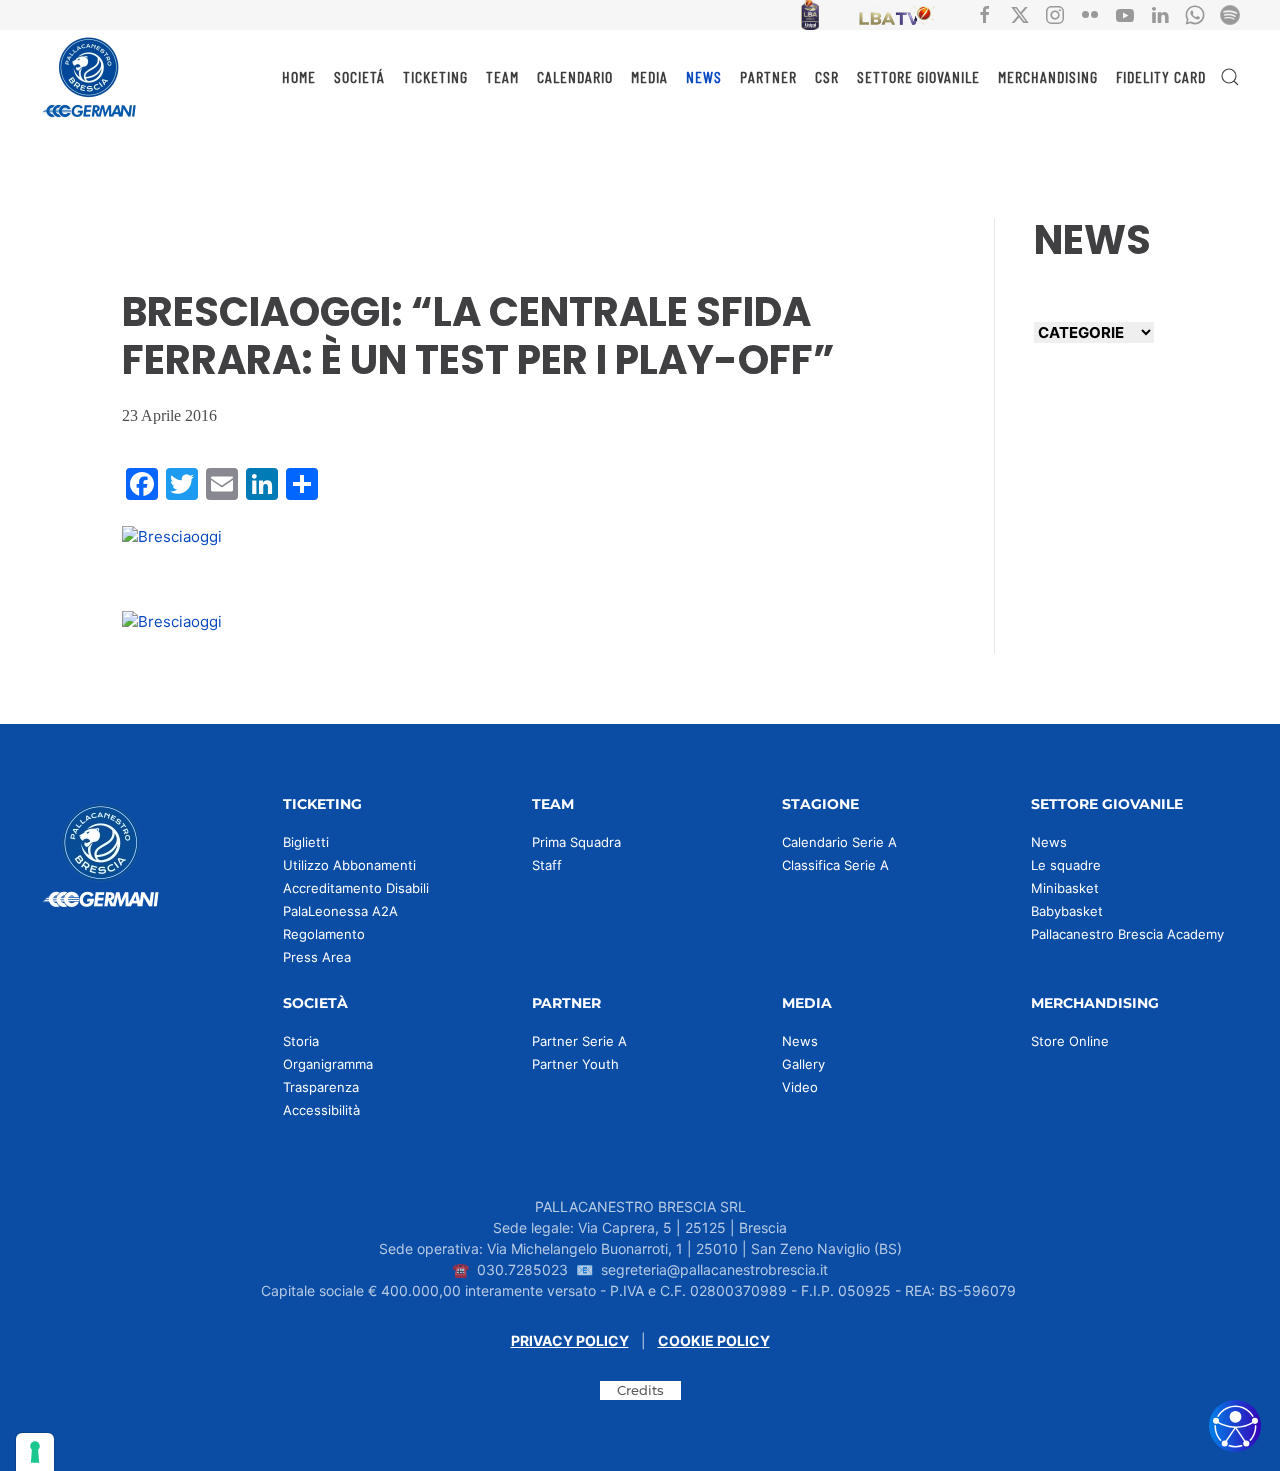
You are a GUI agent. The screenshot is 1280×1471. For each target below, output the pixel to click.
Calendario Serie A (839, 842)
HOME (299, 76)
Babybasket (1067, 911)
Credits (640, 1390)
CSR (827, 76)
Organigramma (328, 1064)
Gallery (803, 1064)
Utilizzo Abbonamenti (349, 865)
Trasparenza (321, 1087)
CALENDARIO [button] (575, 76)
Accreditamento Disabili (356, 888)
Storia (301, 1041)
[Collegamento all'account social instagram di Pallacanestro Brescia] (1055, 13)
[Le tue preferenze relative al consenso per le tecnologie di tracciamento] (35, 1452)
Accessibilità (321, 1110)
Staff (547, 865)
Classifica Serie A (835, 865)
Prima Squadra (576, 842)
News (1049, 842)
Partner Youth (575, 1064)
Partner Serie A (579, 1041)
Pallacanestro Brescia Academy (1127, 934)
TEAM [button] (502, 76)
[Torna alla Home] (90, 77)
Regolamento (324, 934)
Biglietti (306, 842)
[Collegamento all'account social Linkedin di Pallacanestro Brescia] (1160, 13)
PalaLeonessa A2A (340, 911)
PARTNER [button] (768, 76)
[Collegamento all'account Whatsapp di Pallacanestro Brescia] (1195, 13)
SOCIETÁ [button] (359, 76)
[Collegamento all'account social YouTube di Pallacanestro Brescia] (1125, 13)
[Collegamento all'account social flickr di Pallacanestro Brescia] (1090, 13)
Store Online (1070, 1041)
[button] (1230, 77)
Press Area (317, 957)
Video (800, 1087)
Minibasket (1065, 888)
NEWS (704, 76)
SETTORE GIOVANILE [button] (918, 76)
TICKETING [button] (435, 76)
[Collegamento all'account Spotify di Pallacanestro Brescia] (1230, 13)
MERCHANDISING (1048, 76)
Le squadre (1066, 865)
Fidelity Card (1161, 76)
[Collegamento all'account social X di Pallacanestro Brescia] (1020, 13)
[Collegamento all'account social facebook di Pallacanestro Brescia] (985, 13)
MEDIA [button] (649, 76)
